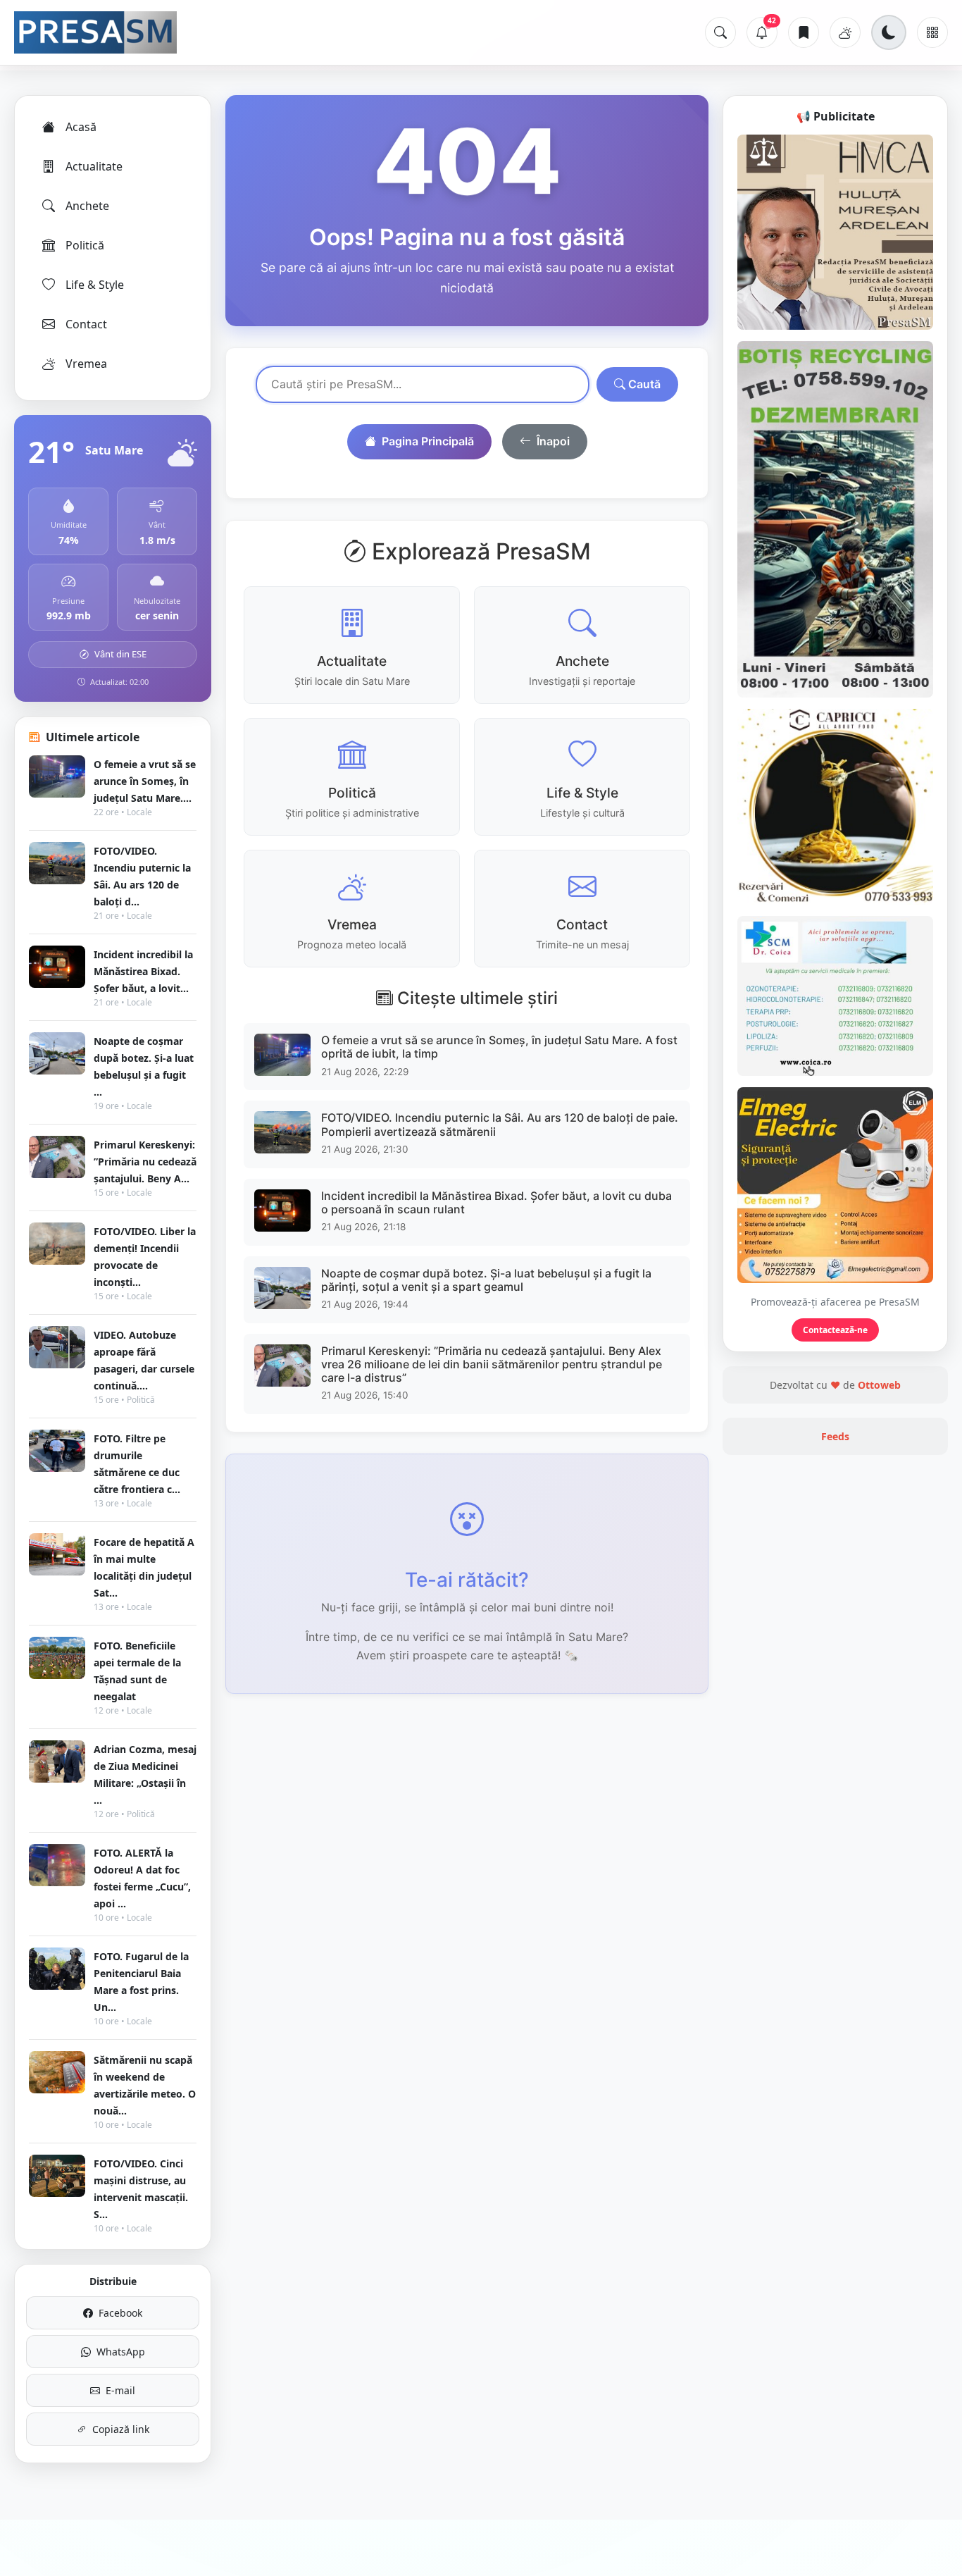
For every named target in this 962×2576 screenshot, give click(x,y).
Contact (86, 324)
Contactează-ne (835, 1330)
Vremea (86, 364)
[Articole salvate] (804, 32)
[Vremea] (845, 32)
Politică (85, 245)
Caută (643, 384)
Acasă (81, 127)
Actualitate (94, 166)
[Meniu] (932, 32)
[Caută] (720, 32)
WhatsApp (121, 2352)
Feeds (835, 1436)
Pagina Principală (428, 441)
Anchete (87, 206)
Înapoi (553, 441)
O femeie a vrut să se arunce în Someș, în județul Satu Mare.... (145, 781)
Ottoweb (879, 1385)
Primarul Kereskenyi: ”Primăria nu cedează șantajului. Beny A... (145, 1162)
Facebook (120, 2313)
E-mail (120, 2390)
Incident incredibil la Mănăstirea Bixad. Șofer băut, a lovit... (143, 971)
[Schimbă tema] (889, 32)
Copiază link (121, 2429)
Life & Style (95, 285)
